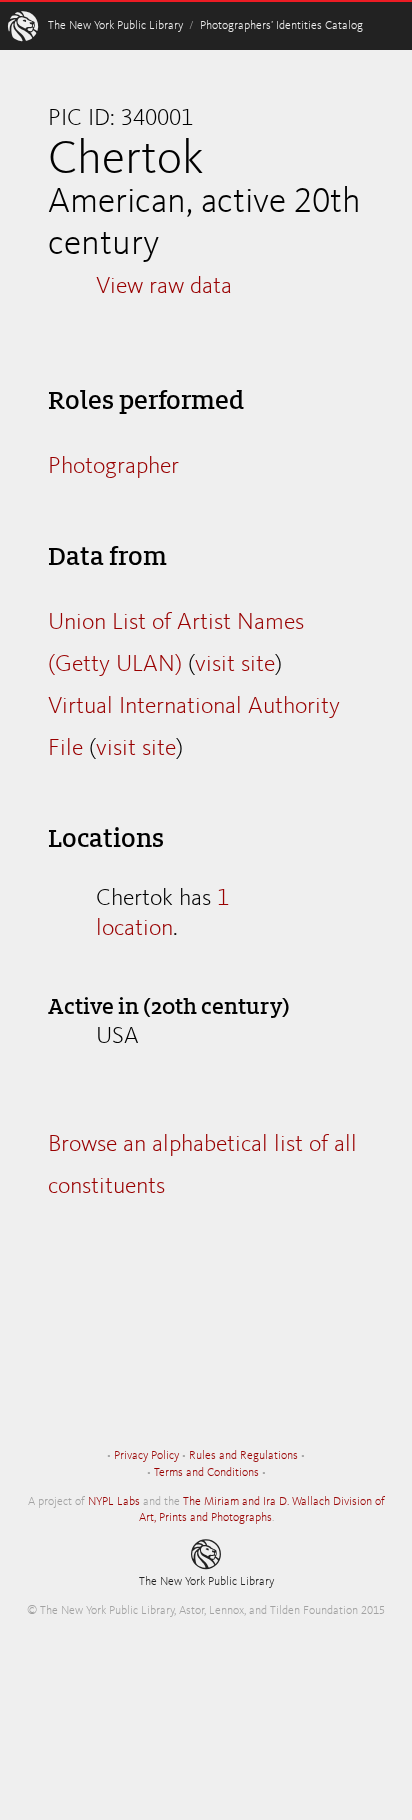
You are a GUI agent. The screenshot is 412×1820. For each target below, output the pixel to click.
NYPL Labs (114, 1502)
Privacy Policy (146, 1456)
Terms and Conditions (206, 1473)
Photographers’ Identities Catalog (281, 26)
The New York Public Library (115, 26)
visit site (235, 665)
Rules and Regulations (243, 1456)
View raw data (164, 287)
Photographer (113, 467)
